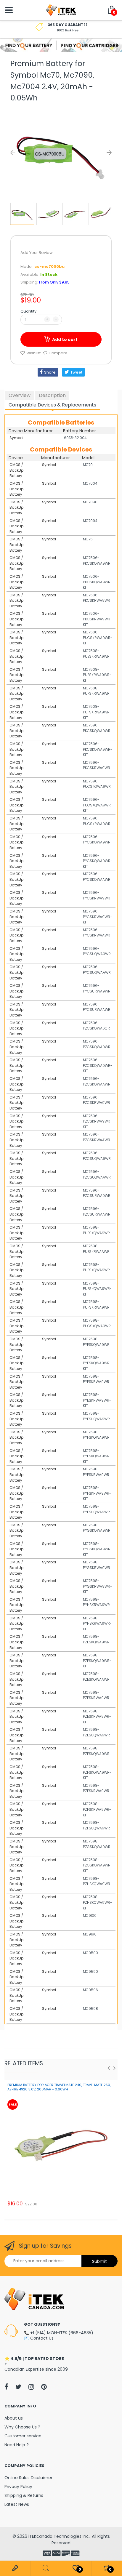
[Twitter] (18, 2387)
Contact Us (42, 2338)
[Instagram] (31, 2387)
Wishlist (33, 353)
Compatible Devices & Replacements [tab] (52, 405)
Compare (58, 353)
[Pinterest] (44, 2387)
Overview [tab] (20, 395)
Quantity (28, 311)
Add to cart (65, 340)
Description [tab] (52, 395)
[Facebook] (6, 2387)
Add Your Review (37, 253)
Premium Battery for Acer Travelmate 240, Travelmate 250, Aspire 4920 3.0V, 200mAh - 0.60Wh (59, 2087)
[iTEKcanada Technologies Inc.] (61, 10)
